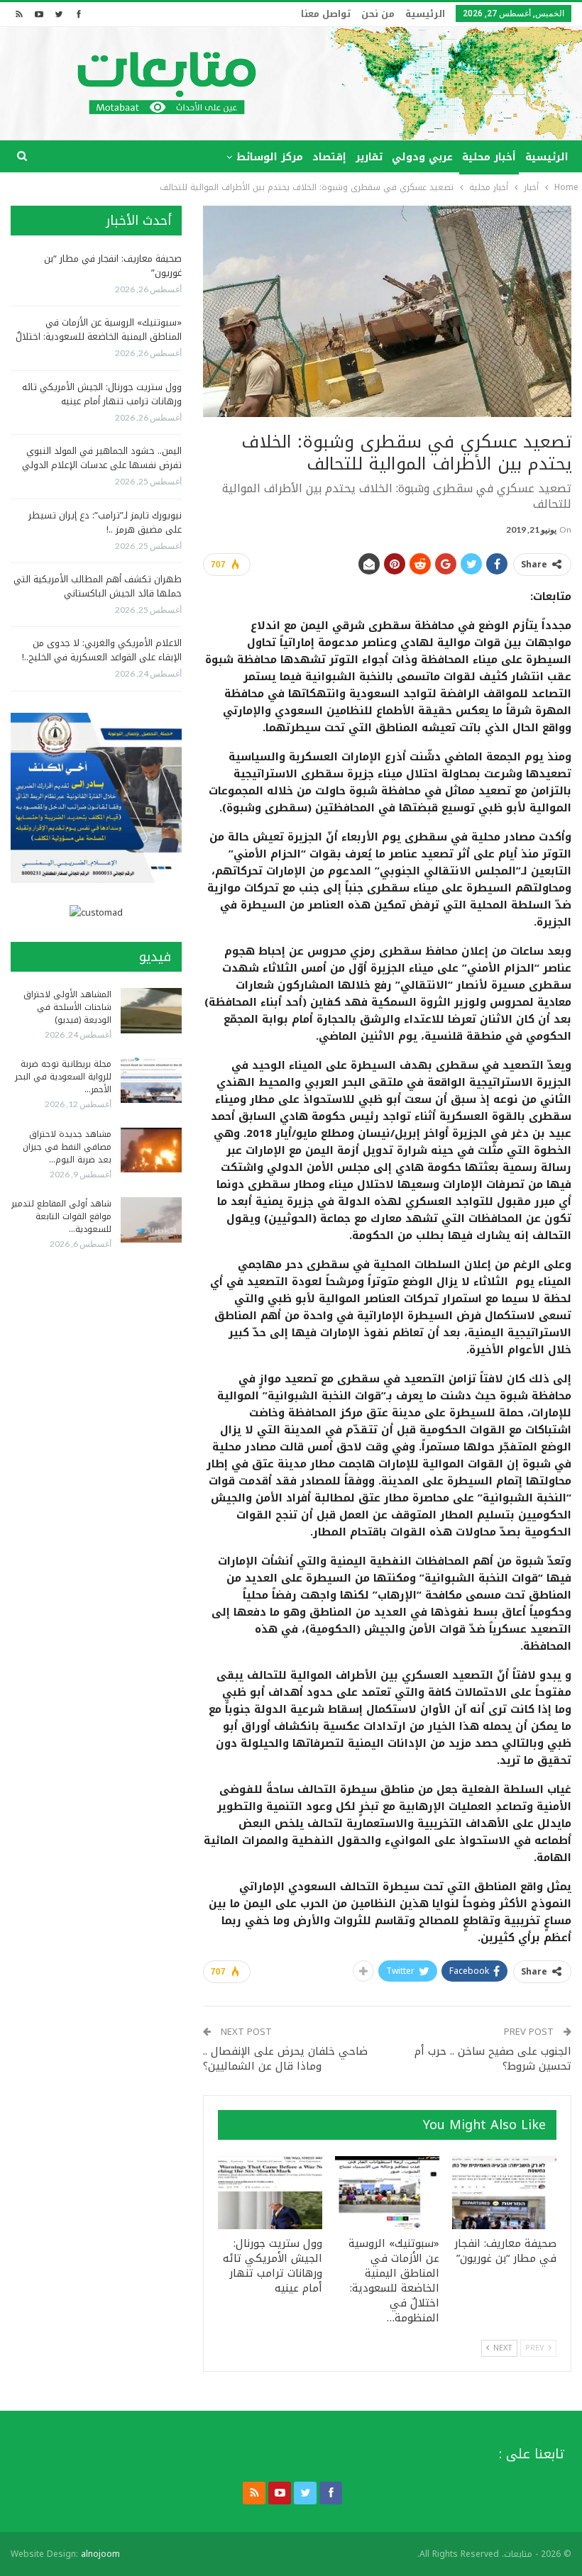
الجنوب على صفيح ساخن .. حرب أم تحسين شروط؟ (493, 2059)
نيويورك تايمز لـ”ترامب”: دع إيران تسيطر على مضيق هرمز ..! (105, 522)
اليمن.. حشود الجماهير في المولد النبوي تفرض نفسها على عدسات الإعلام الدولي (102, 458)
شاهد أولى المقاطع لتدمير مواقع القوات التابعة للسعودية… (61, 1216)
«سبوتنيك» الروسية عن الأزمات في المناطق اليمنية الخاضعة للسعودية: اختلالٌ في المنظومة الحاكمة (99, 337)
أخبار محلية (489, 157)
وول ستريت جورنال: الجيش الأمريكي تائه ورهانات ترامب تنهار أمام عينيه (102, 394)
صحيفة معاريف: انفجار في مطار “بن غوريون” (113, 266)
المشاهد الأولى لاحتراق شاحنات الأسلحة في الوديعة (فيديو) (67, 1007)
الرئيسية (425, 14)
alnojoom (100, 2554)
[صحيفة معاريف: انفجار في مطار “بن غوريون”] (504, 2193)
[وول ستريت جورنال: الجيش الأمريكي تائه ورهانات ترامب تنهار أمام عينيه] (270, 2193)
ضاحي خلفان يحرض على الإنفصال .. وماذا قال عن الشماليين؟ (285, 2059)
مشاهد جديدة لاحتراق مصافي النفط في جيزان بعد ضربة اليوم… (67, 1147)
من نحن (378, 14)
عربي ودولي (422, 157)
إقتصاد (329, 157)
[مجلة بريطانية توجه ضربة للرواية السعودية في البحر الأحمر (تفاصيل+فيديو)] (151, 1080)
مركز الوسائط (270, 157)
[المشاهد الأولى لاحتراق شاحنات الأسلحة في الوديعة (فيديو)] (151, 1011)
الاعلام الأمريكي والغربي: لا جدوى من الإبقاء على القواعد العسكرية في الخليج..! (102, 650)
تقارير (369, 157)
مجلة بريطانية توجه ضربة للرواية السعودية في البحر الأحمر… (63, 1077)
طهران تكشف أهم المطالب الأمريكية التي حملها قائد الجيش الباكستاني (98, 586)
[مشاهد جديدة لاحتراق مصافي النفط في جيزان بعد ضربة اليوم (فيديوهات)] (151, 1150)
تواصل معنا (326, 14)
